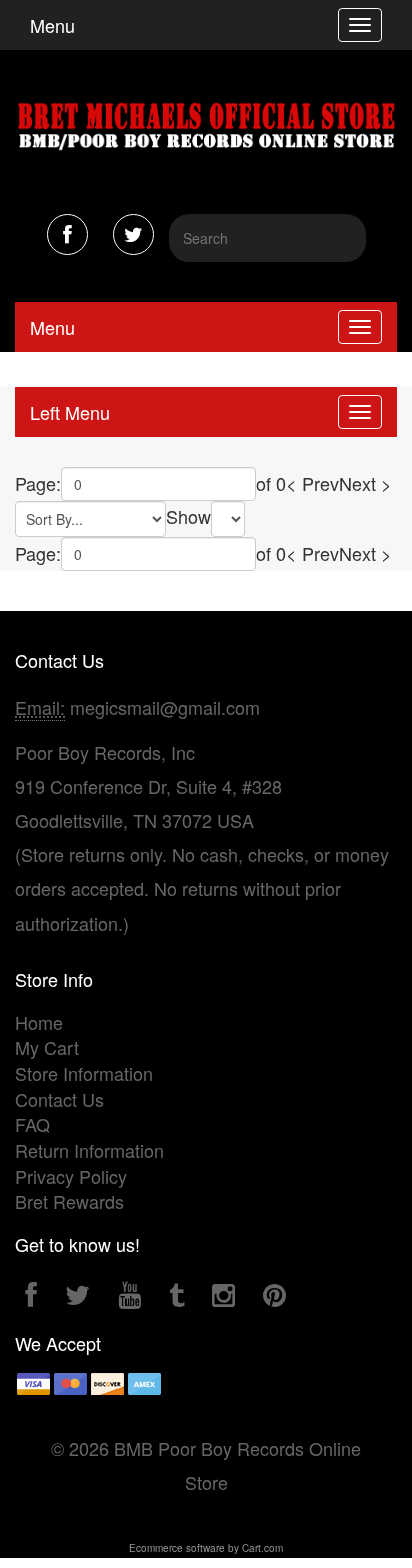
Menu (52, 25)
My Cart (47, 1047)
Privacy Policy (71, 1176)
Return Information (89, 1150)
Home (39, 1022)
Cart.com (262, 1548)
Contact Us (59, 1099)
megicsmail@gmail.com (165, 707)
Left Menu (70, 412)
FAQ (32, 1124)
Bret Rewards (69, 1201)
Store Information (84, 1073)
